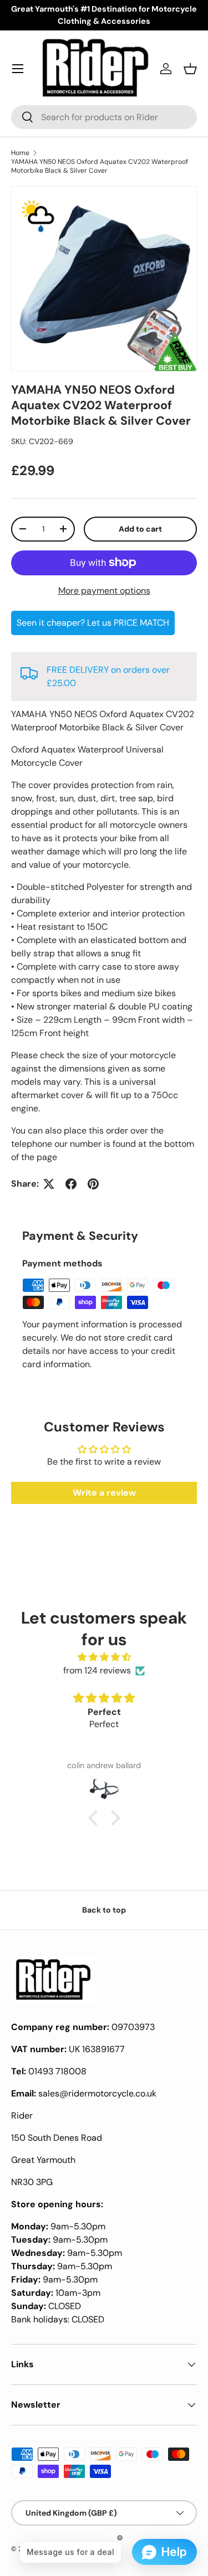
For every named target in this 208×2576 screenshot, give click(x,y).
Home (20, 153)
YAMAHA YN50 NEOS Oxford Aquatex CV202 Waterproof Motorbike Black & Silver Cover (100, 166)
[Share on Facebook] (71, 1184)
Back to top (104, 1910)
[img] (104, 1657)
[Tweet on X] (49, 1184)
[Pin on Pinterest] (93, 1184)
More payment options (104, 591)
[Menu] (18, 69)
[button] (190, 69)
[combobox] (104, 117)
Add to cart (140, 529)
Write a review (104, 1493)
